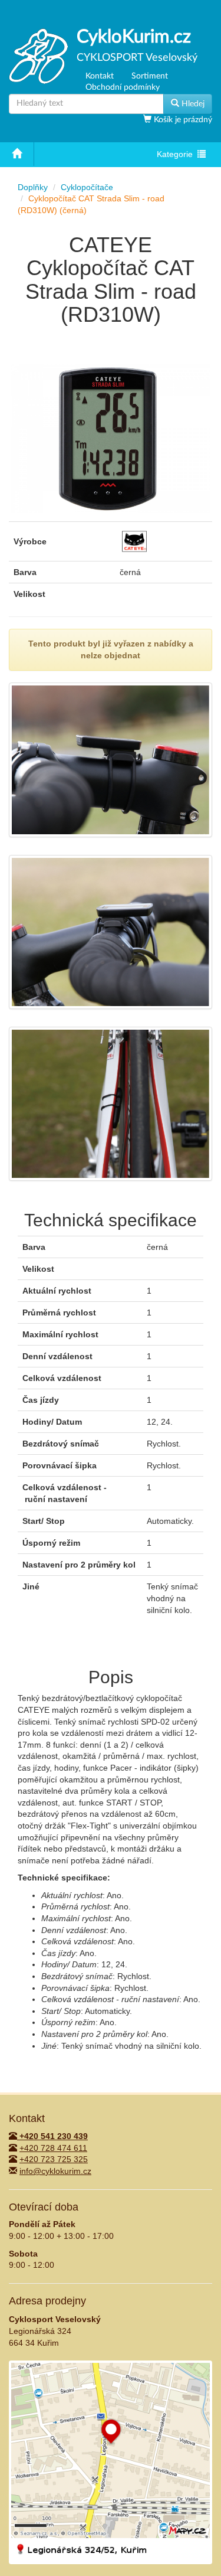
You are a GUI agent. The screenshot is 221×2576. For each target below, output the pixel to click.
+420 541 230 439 (52, 2136)
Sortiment (150, 76)
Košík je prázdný (182, 120)
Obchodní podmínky (123, 87)
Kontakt (100, 76)
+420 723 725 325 (54, 2159)
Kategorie (177, 156)
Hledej (192, 104)
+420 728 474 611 (53, 2148)
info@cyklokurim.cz (55, 2171)
